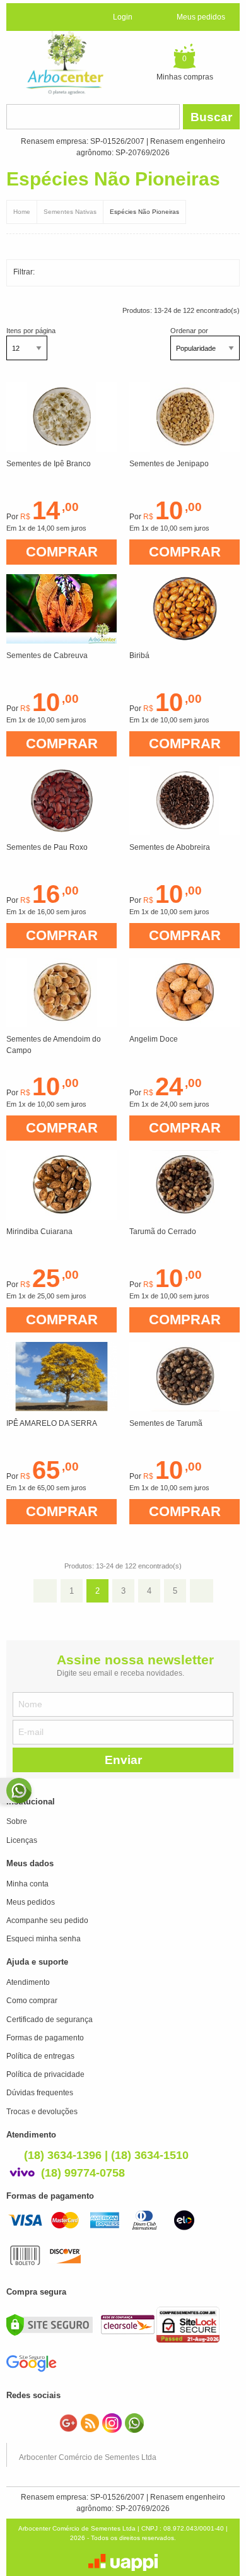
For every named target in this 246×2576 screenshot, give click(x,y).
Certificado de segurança (50, 2020)
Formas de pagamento (45, 2038)
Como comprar (32, 2001)
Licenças (22, 1840)
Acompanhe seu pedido (47, 1920)
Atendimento (28, 1982)
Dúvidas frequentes (40, 2093)
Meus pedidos (201, 17)
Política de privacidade (45, 2074)
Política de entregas (40, 2056)
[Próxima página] (202, 1591)
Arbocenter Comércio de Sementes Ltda (88, 2457)
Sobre (17, 1821)
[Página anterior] (45, 1591)
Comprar (62, 552)
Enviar (123, 1760)
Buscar (211, 117)
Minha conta (27, 1884)
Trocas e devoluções (42, 2112)
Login (123, 17)
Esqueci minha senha (44, 1939)
